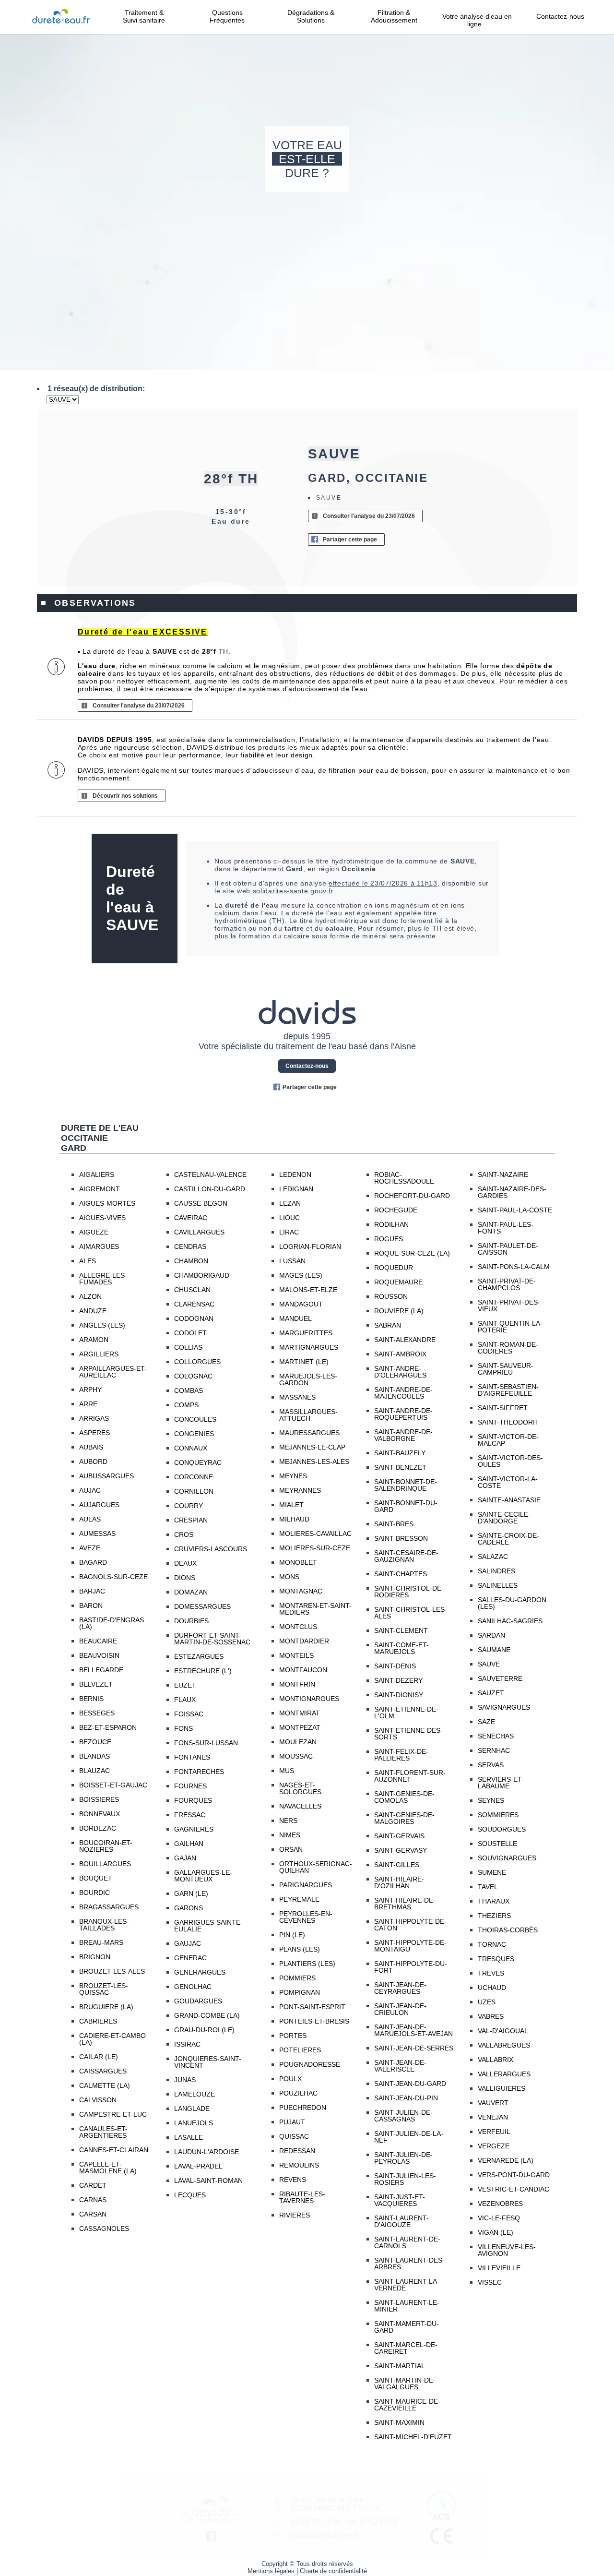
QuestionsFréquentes (227, 16)
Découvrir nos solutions (125, 796)
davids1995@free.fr (324, 2535)
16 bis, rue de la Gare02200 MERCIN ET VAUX (335, 2504)
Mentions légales (271, 2571)
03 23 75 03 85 (316, 2522)
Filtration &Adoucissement (394, 16)
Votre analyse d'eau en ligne (477, 20)
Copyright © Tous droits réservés (307, 2564)
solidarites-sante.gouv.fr (293, 891)
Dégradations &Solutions (311, 16)
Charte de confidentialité (333, 2571)
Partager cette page (350, 539)
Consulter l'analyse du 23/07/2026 (369, 516)
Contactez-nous (560, 16)
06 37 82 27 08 (373, 2522)
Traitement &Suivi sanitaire (144, 16)
